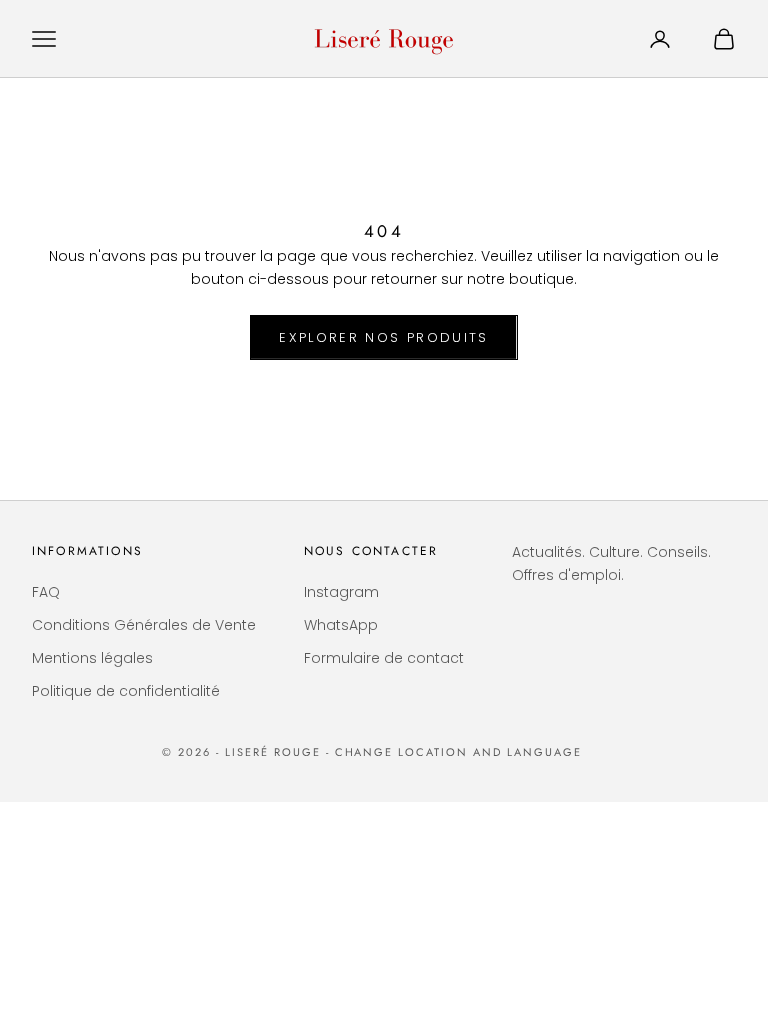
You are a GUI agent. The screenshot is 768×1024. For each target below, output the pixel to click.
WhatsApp (341, 625)
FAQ (46, 592)
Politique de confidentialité (126, 691)
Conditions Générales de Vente (144, 625)
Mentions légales (92, 658)
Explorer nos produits (383, 337)
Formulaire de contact (384, 658)
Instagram (341, 592)
